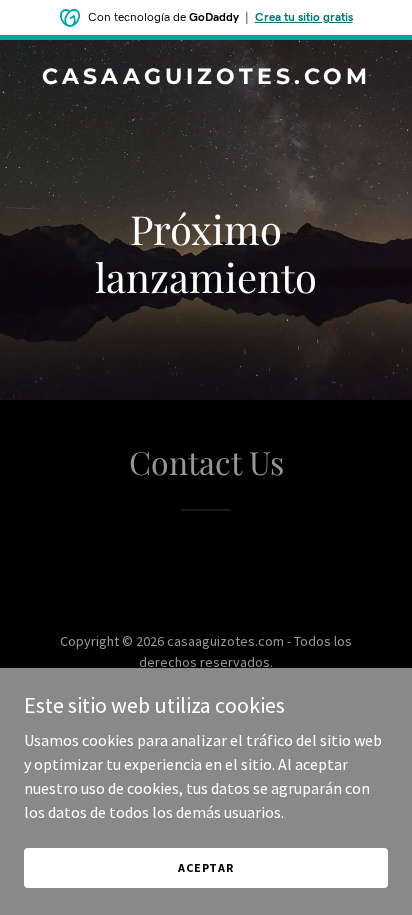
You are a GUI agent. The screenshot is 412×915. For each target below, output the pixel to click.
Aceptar (206, 867)
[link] (206, 78)
